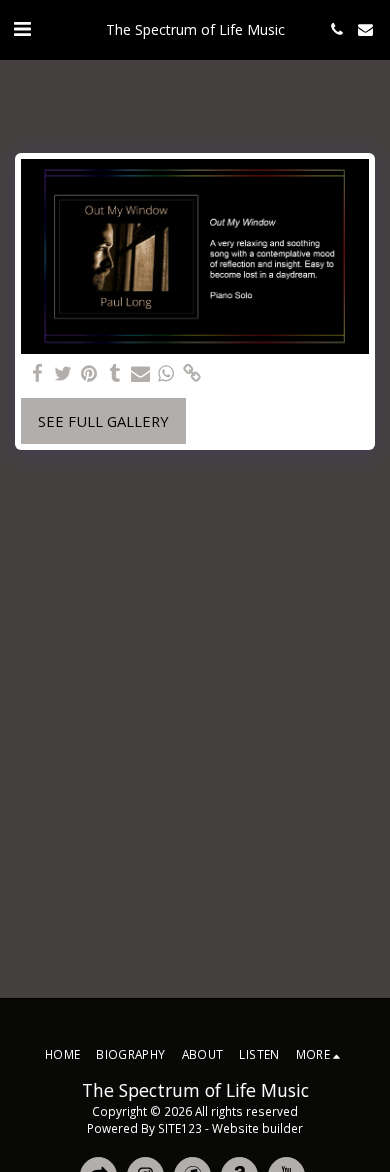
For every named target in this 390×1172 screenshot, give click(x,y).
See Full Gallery (103, 421)
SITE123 (180, 1128)
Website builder (257, 1128)
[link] (192, 373)
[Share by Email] (140, 373)
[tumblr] (115, 373)
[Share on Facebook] (37, 373)
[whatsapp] (166, 373)
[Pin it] (89, 373)
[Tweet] (63, 373)
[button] (22, 28)
